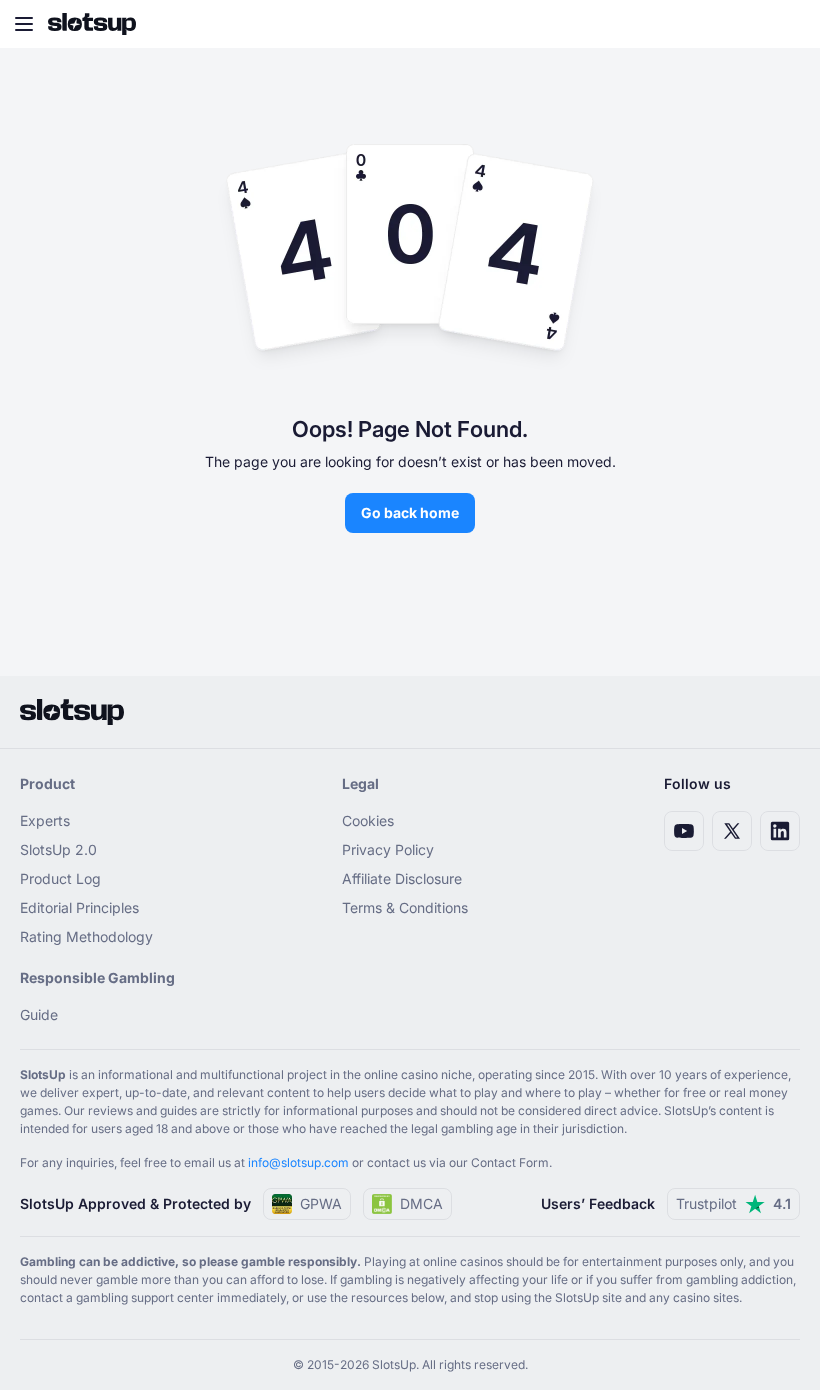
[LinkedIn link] (780, 831)
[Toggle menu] (24, 24)
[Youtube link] (684, 831)
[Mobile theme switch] (786, 24)
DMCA (421, 1203)
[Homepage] (92, 24)
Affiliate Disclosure (402, 878)
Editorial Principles (79, 907)
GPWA (321, 1203)
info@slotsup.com (298, 1162)
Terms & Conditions (405, 907)
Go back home (410, 512)
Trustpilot (733, 1203)
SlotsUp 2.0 (58, 849)
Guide (39, 1014)
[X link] (732, 831)
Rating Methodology (86, 936)
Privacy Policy (388, 849)
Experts (45, 820)
